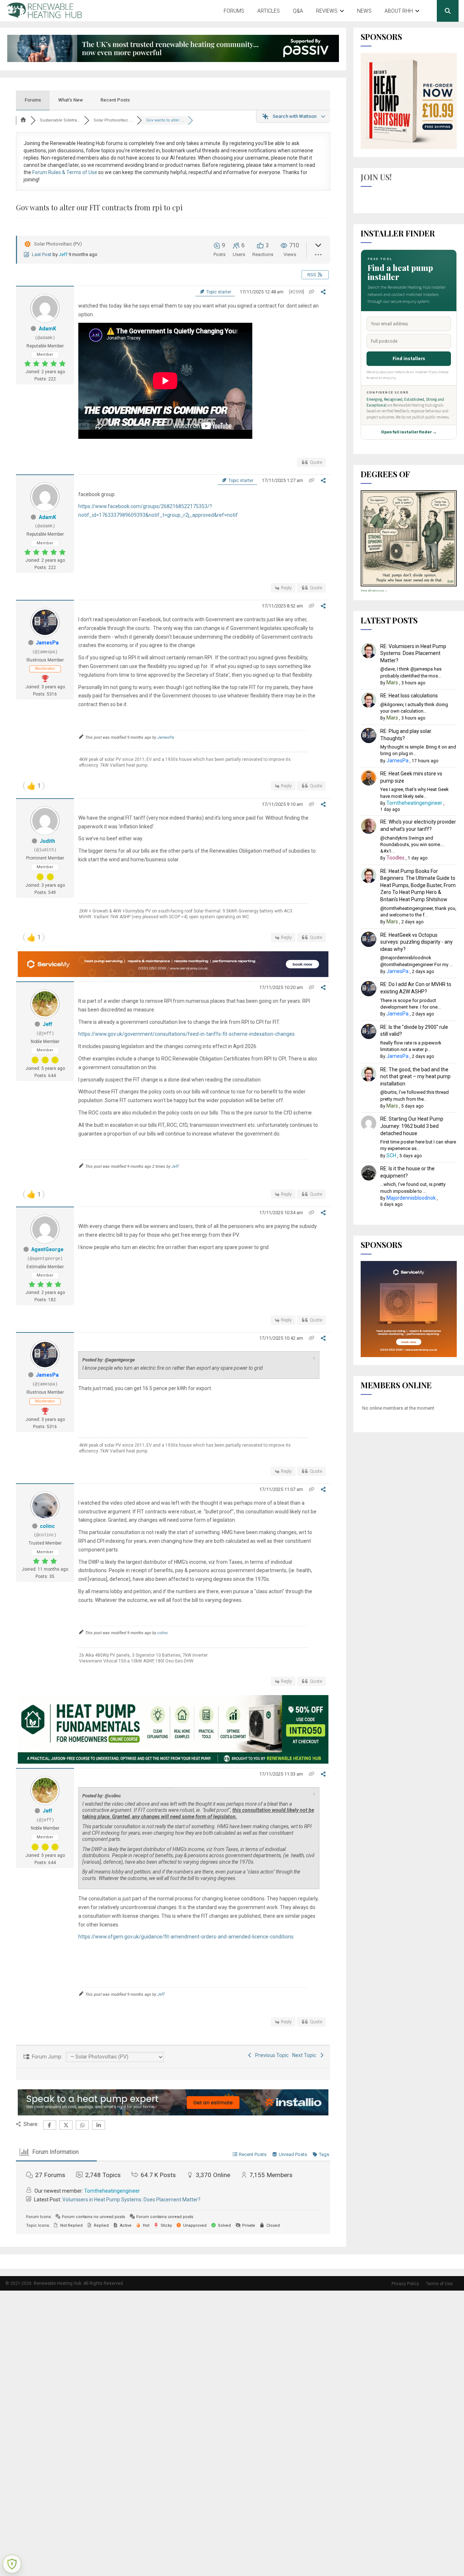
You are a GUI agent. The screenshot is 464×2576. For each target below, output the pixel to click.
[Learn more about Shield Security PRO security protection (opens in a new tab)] (12, 2564)
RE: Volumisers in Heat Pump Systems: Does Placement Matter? (413, 653)
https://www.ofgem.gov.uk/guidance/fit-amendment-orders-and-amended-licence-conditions (186, 1937)
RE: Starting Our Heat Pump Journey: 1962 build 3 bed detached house (412, 1126)
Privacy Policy (405, 2284)
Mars (392, 683)
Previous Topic (271, 2055)
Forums (234, 11)
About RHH (399, 11)
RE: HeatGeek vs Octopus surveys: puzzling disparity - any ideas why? (417, 942)
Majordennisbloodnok (411, 1198)
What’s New (71, 100)
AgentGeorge (47, 1249)
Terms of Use (439, 2284)
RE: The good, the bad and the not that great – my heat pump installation (415, 1077)
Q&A (298, 11)
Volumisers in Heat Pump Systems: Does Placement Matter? (131, 2200)
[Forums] (23, 120)
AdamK (47, 329)
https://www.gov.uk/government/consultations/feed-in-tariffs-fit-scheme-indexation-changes (187, 1034)
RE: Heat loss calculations (409, 696)
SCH (391, 1155)
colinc (47, 1526)
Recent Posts (115, 100)
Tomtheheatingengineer (112, 2191)
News (364, 11)
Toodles (395, 858)
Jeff (63, 254)
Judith (47, 841)
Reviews (327, 11)
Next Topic (305, 2055)
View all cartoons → (374, 591)
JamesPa (47, 643)
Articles (269, 11)
